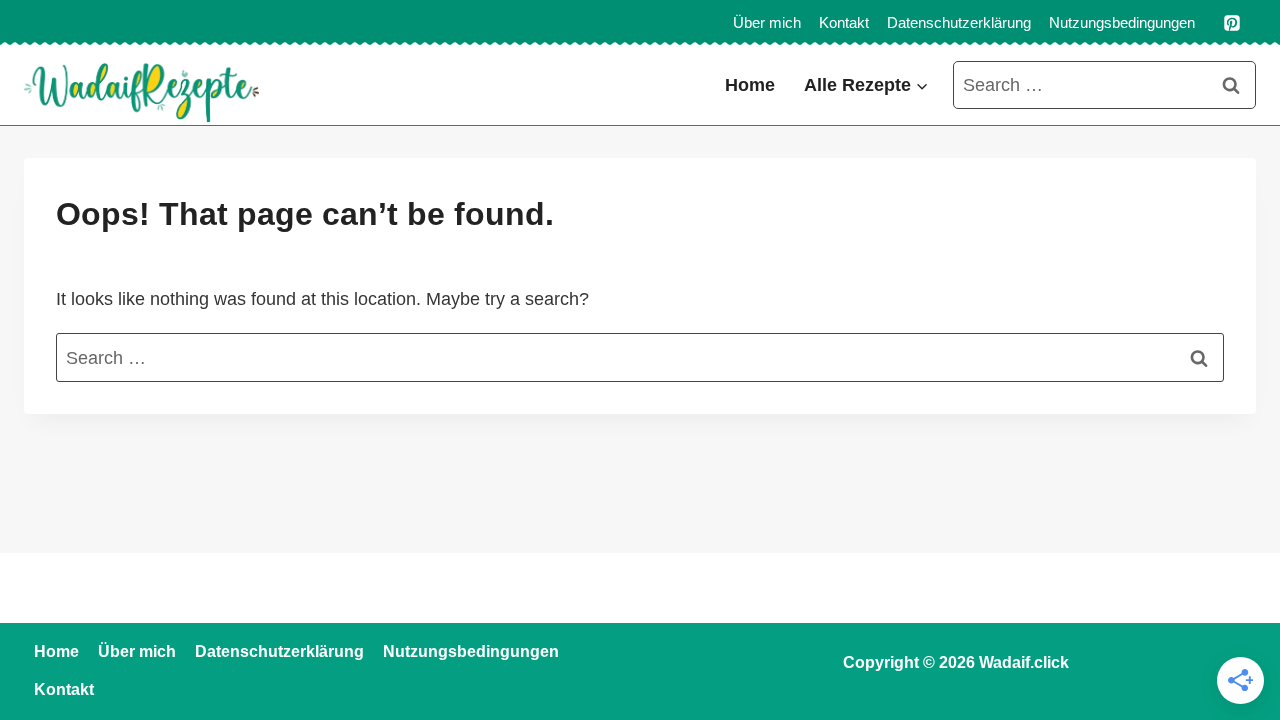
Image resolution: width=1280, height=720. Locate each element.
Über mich (767, 22)
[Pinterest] (1232, 23)
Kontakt (844, 22)
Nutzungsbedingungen (1122, 22)
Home (750, 85)
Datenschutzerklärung (959, 22)
